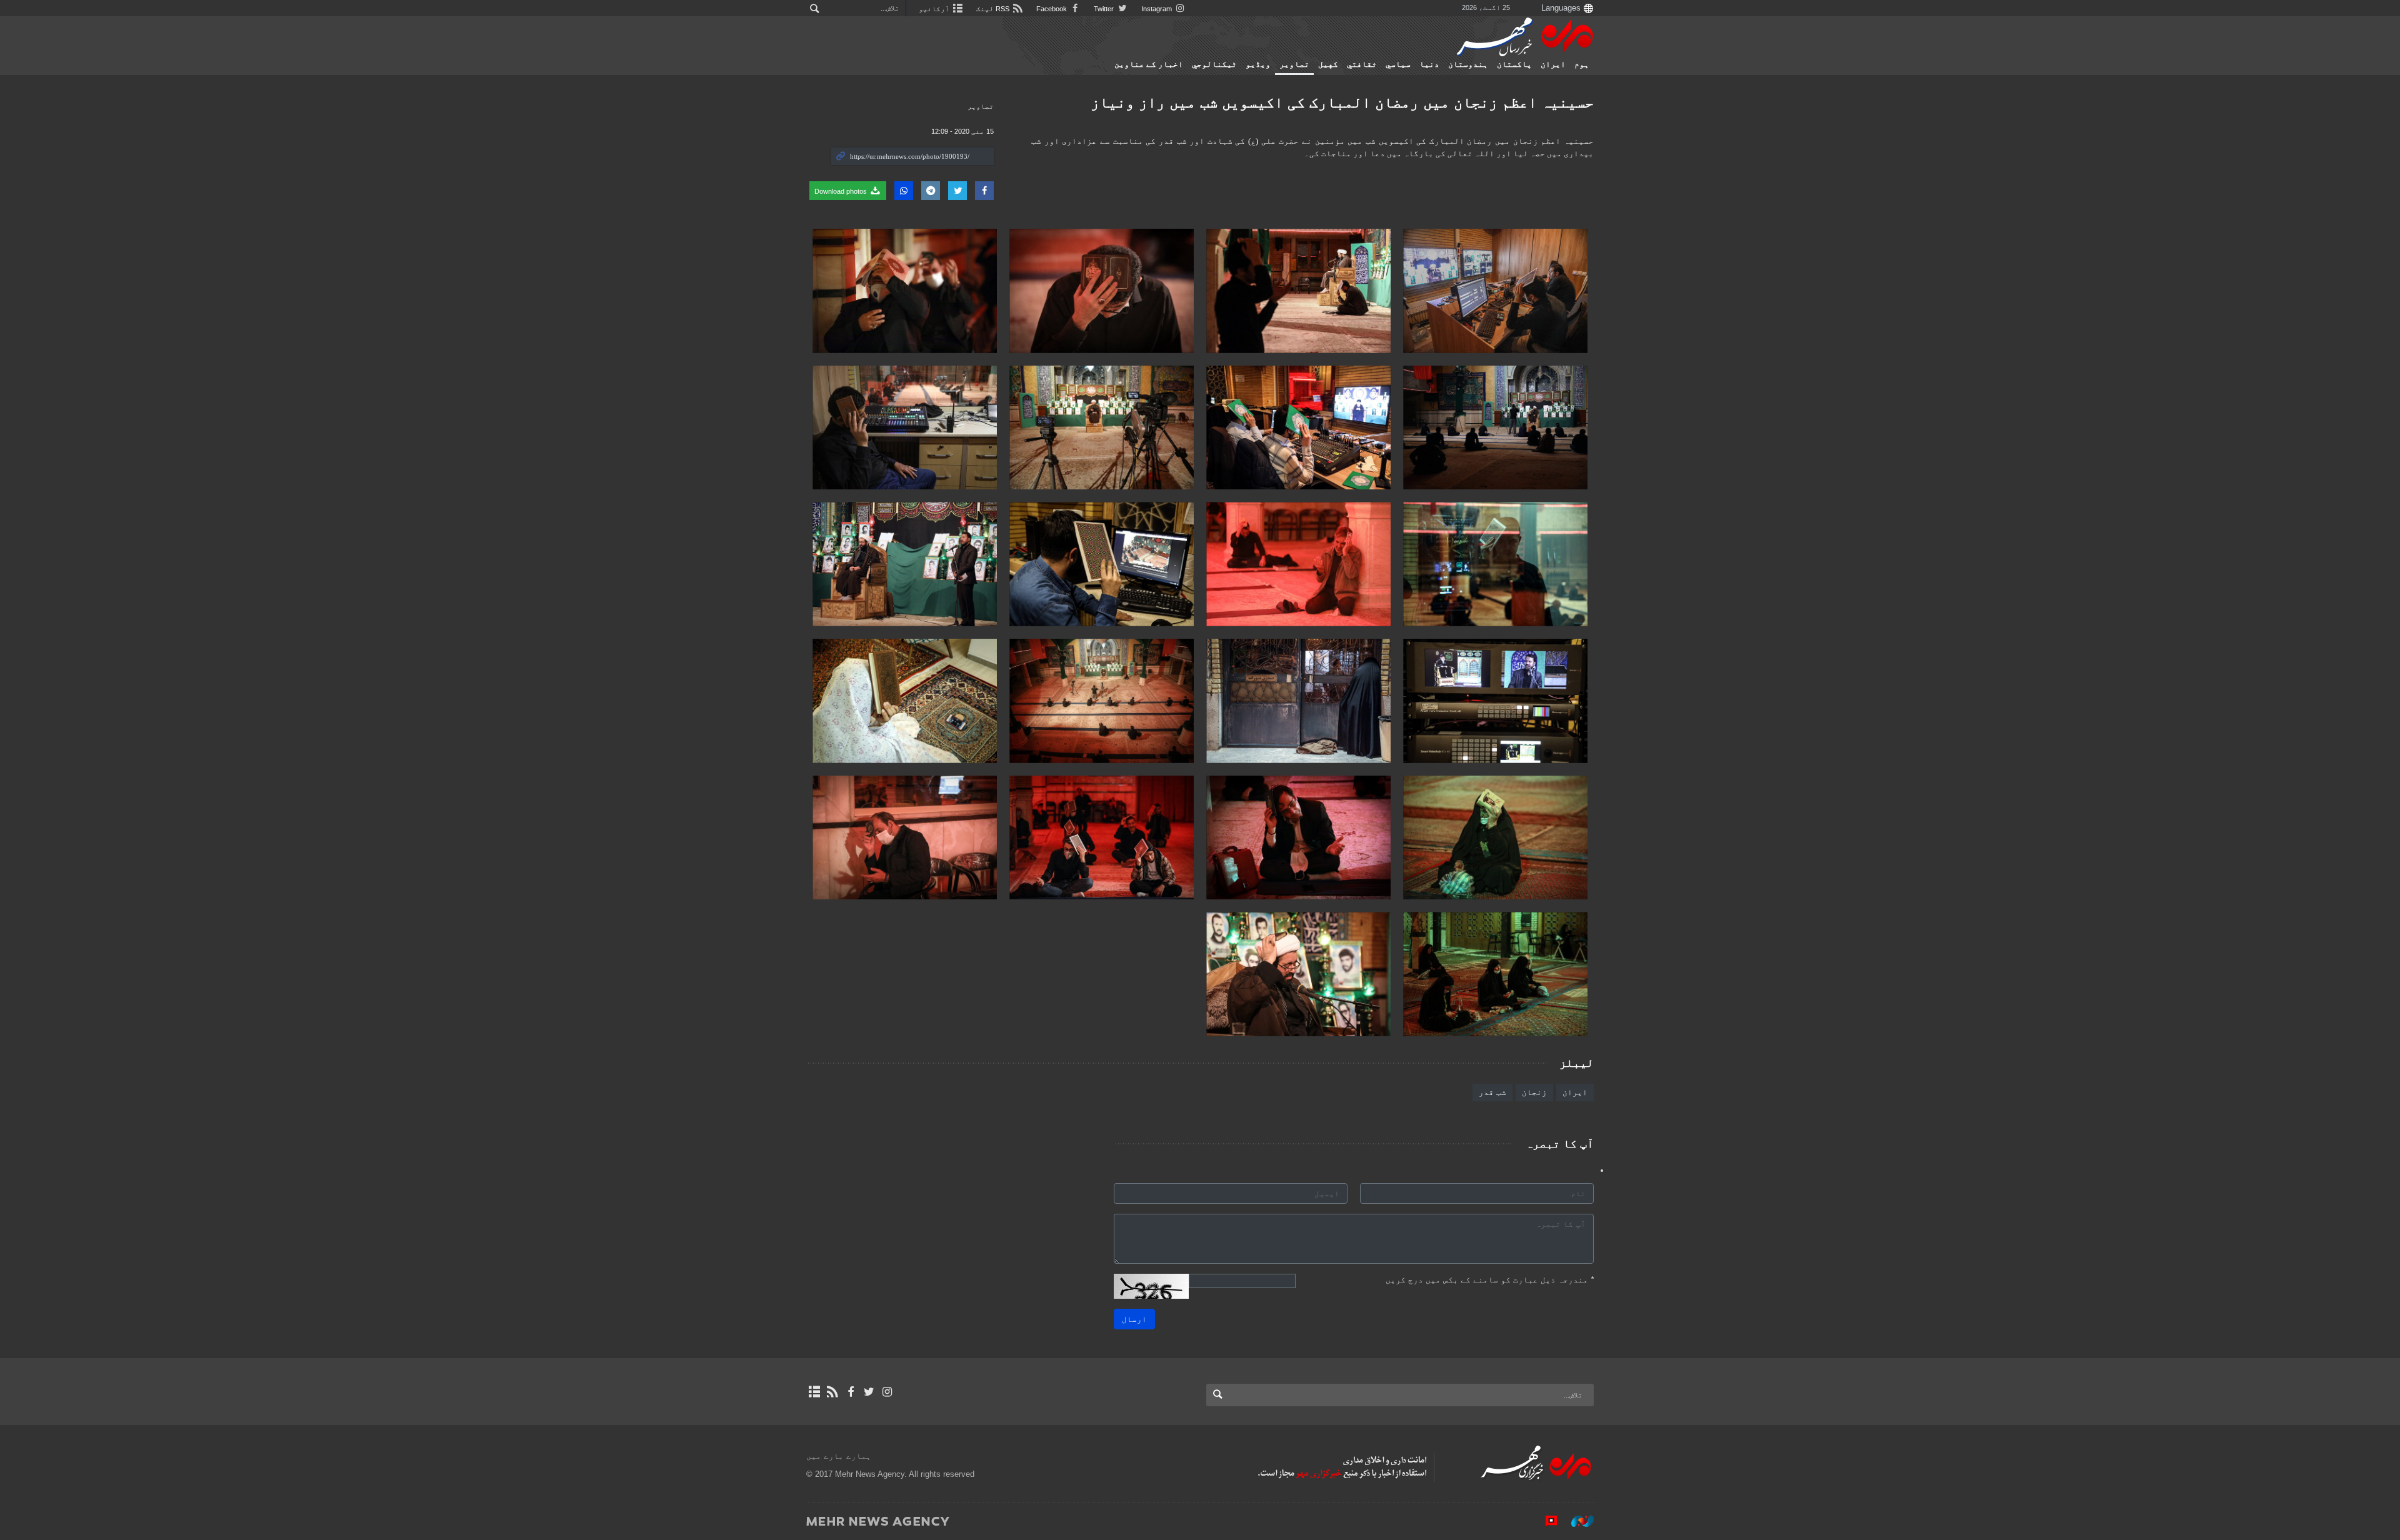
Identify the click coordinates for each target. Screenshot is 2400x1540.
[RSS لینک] (832, 1392)
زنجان (1534, 1092)
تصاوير (1294, 64)
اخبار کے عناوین (1149, 64)
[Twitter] (869, 1392)
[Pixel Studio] (1545, 1521)
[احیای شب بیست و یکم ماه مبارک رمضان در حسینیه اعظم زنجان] (1495, 291)
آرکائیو (935, 9)
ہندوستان (1468, 64)
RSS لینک (994, 9)
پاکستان (1514, 64)
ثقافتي (1362, 64)
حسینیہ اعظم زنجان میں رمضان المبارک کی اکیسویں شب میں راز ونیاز (1342, 102)
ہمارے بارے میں (839, 1456)
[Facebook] (850, 1392)
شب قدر (1492, 1092)
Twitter (1105, 9)
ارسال (1134, 1319)
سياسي (1398, 64)
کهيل (1328, 64)
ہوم (1582, 64)
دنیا (1429, 64)
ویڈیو (1258, 64)
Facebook (1052, 9)
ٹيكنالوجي (1214, 64)
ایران (1553, 64)
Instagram (1157, 9)
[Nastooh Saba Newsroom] (1576, 1521)
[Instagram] (887, 1392)
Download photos (842, 191)
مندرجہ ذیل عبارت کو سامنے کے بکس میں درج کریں (1490, 1280)
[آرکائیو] (814, 1392)
